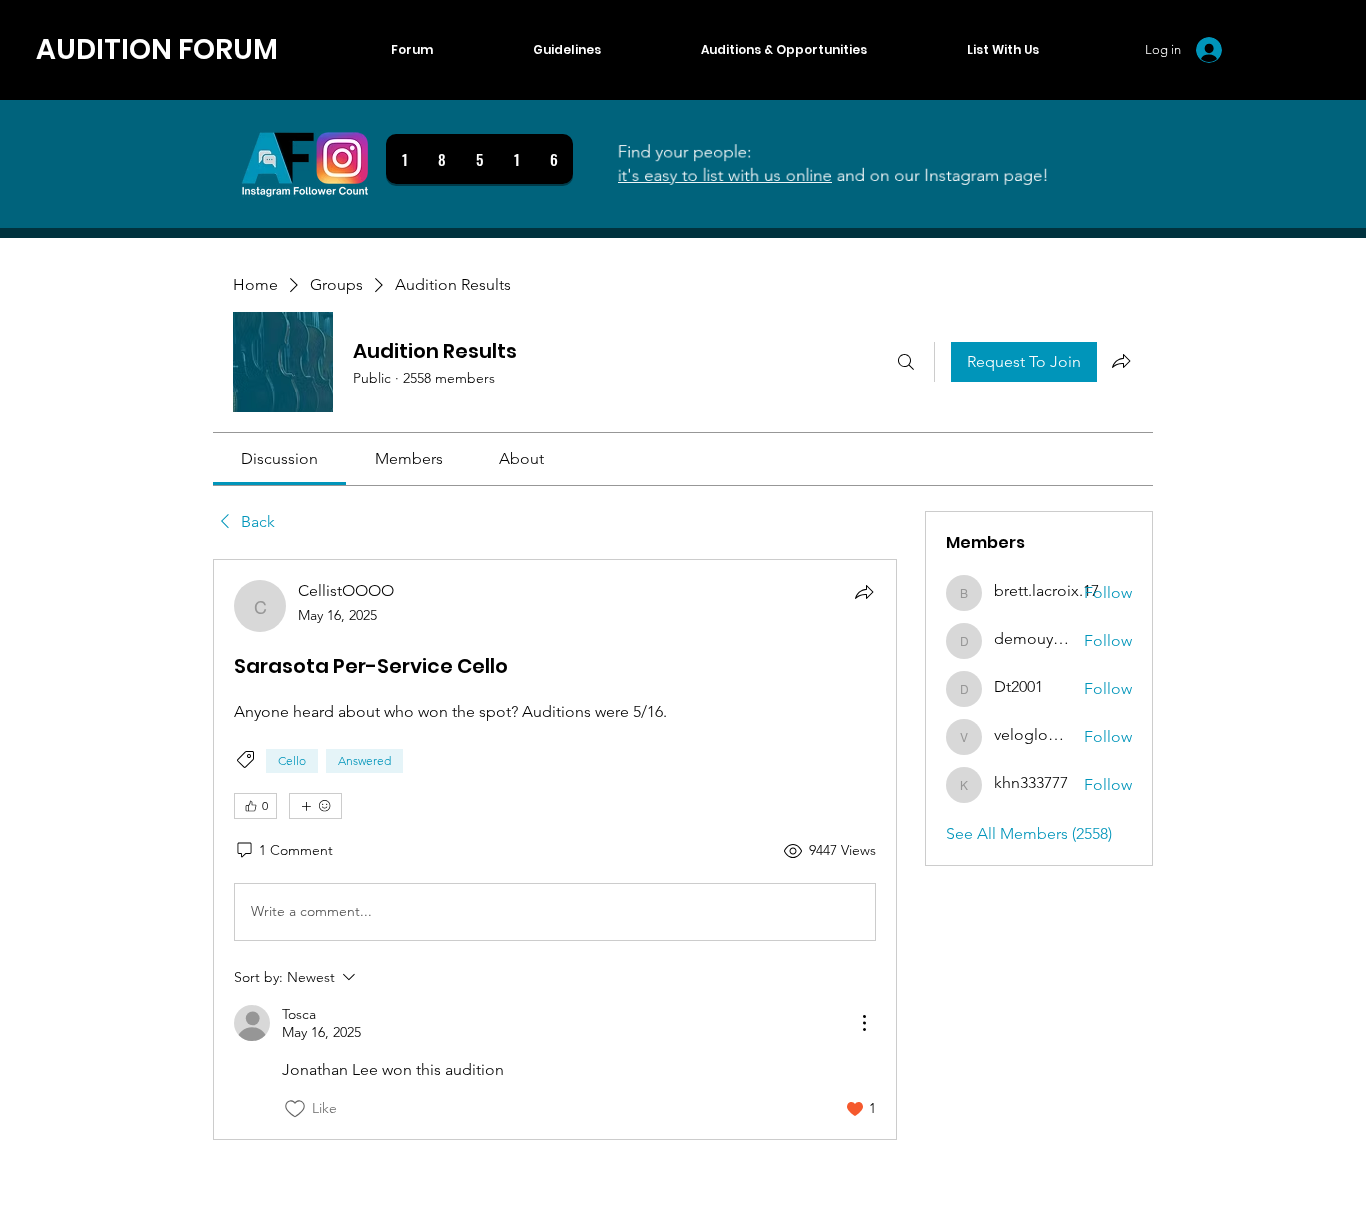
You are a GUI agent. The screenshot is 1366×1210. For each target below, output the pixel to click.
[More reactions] (315, 806)
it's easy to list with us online (716, 176)
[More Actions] (864, 1023)
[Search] (906, 362)
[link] (279, 458)
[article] (555, 849)
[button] (1002, 50)
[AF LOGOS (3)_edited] (305, 164)
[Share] (864, 592)
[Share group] (1121, 361)
